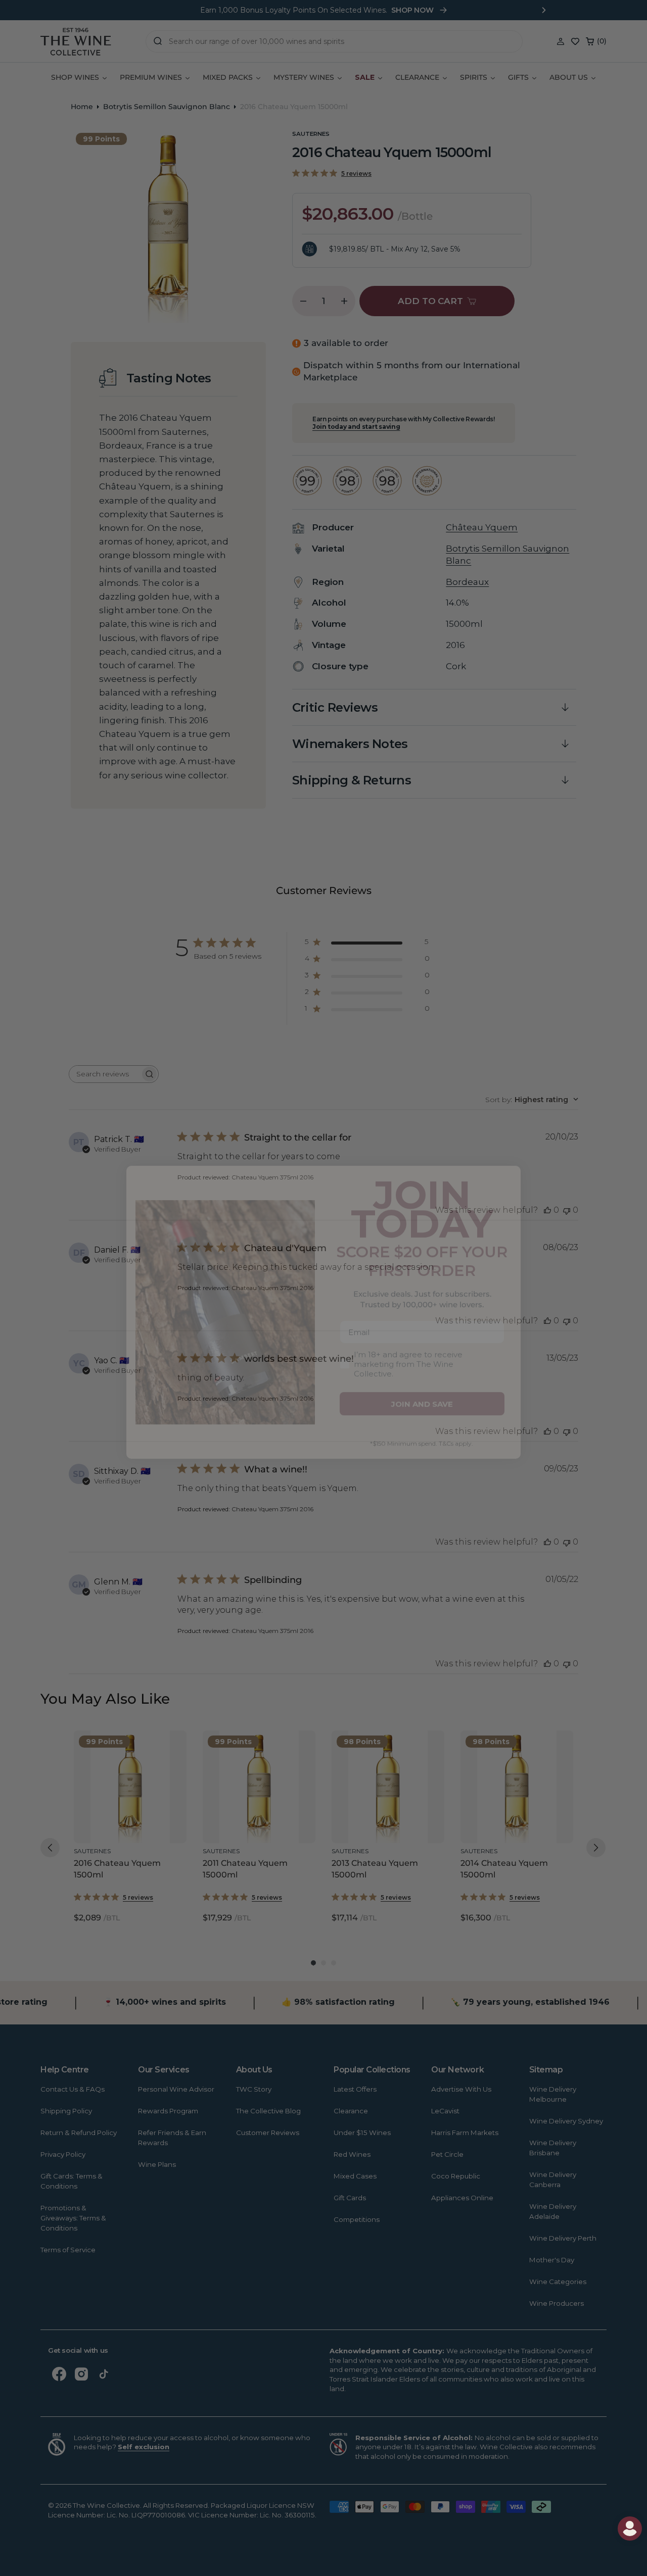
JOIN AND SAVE (422, 1380)
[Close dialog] (30, 1157)
